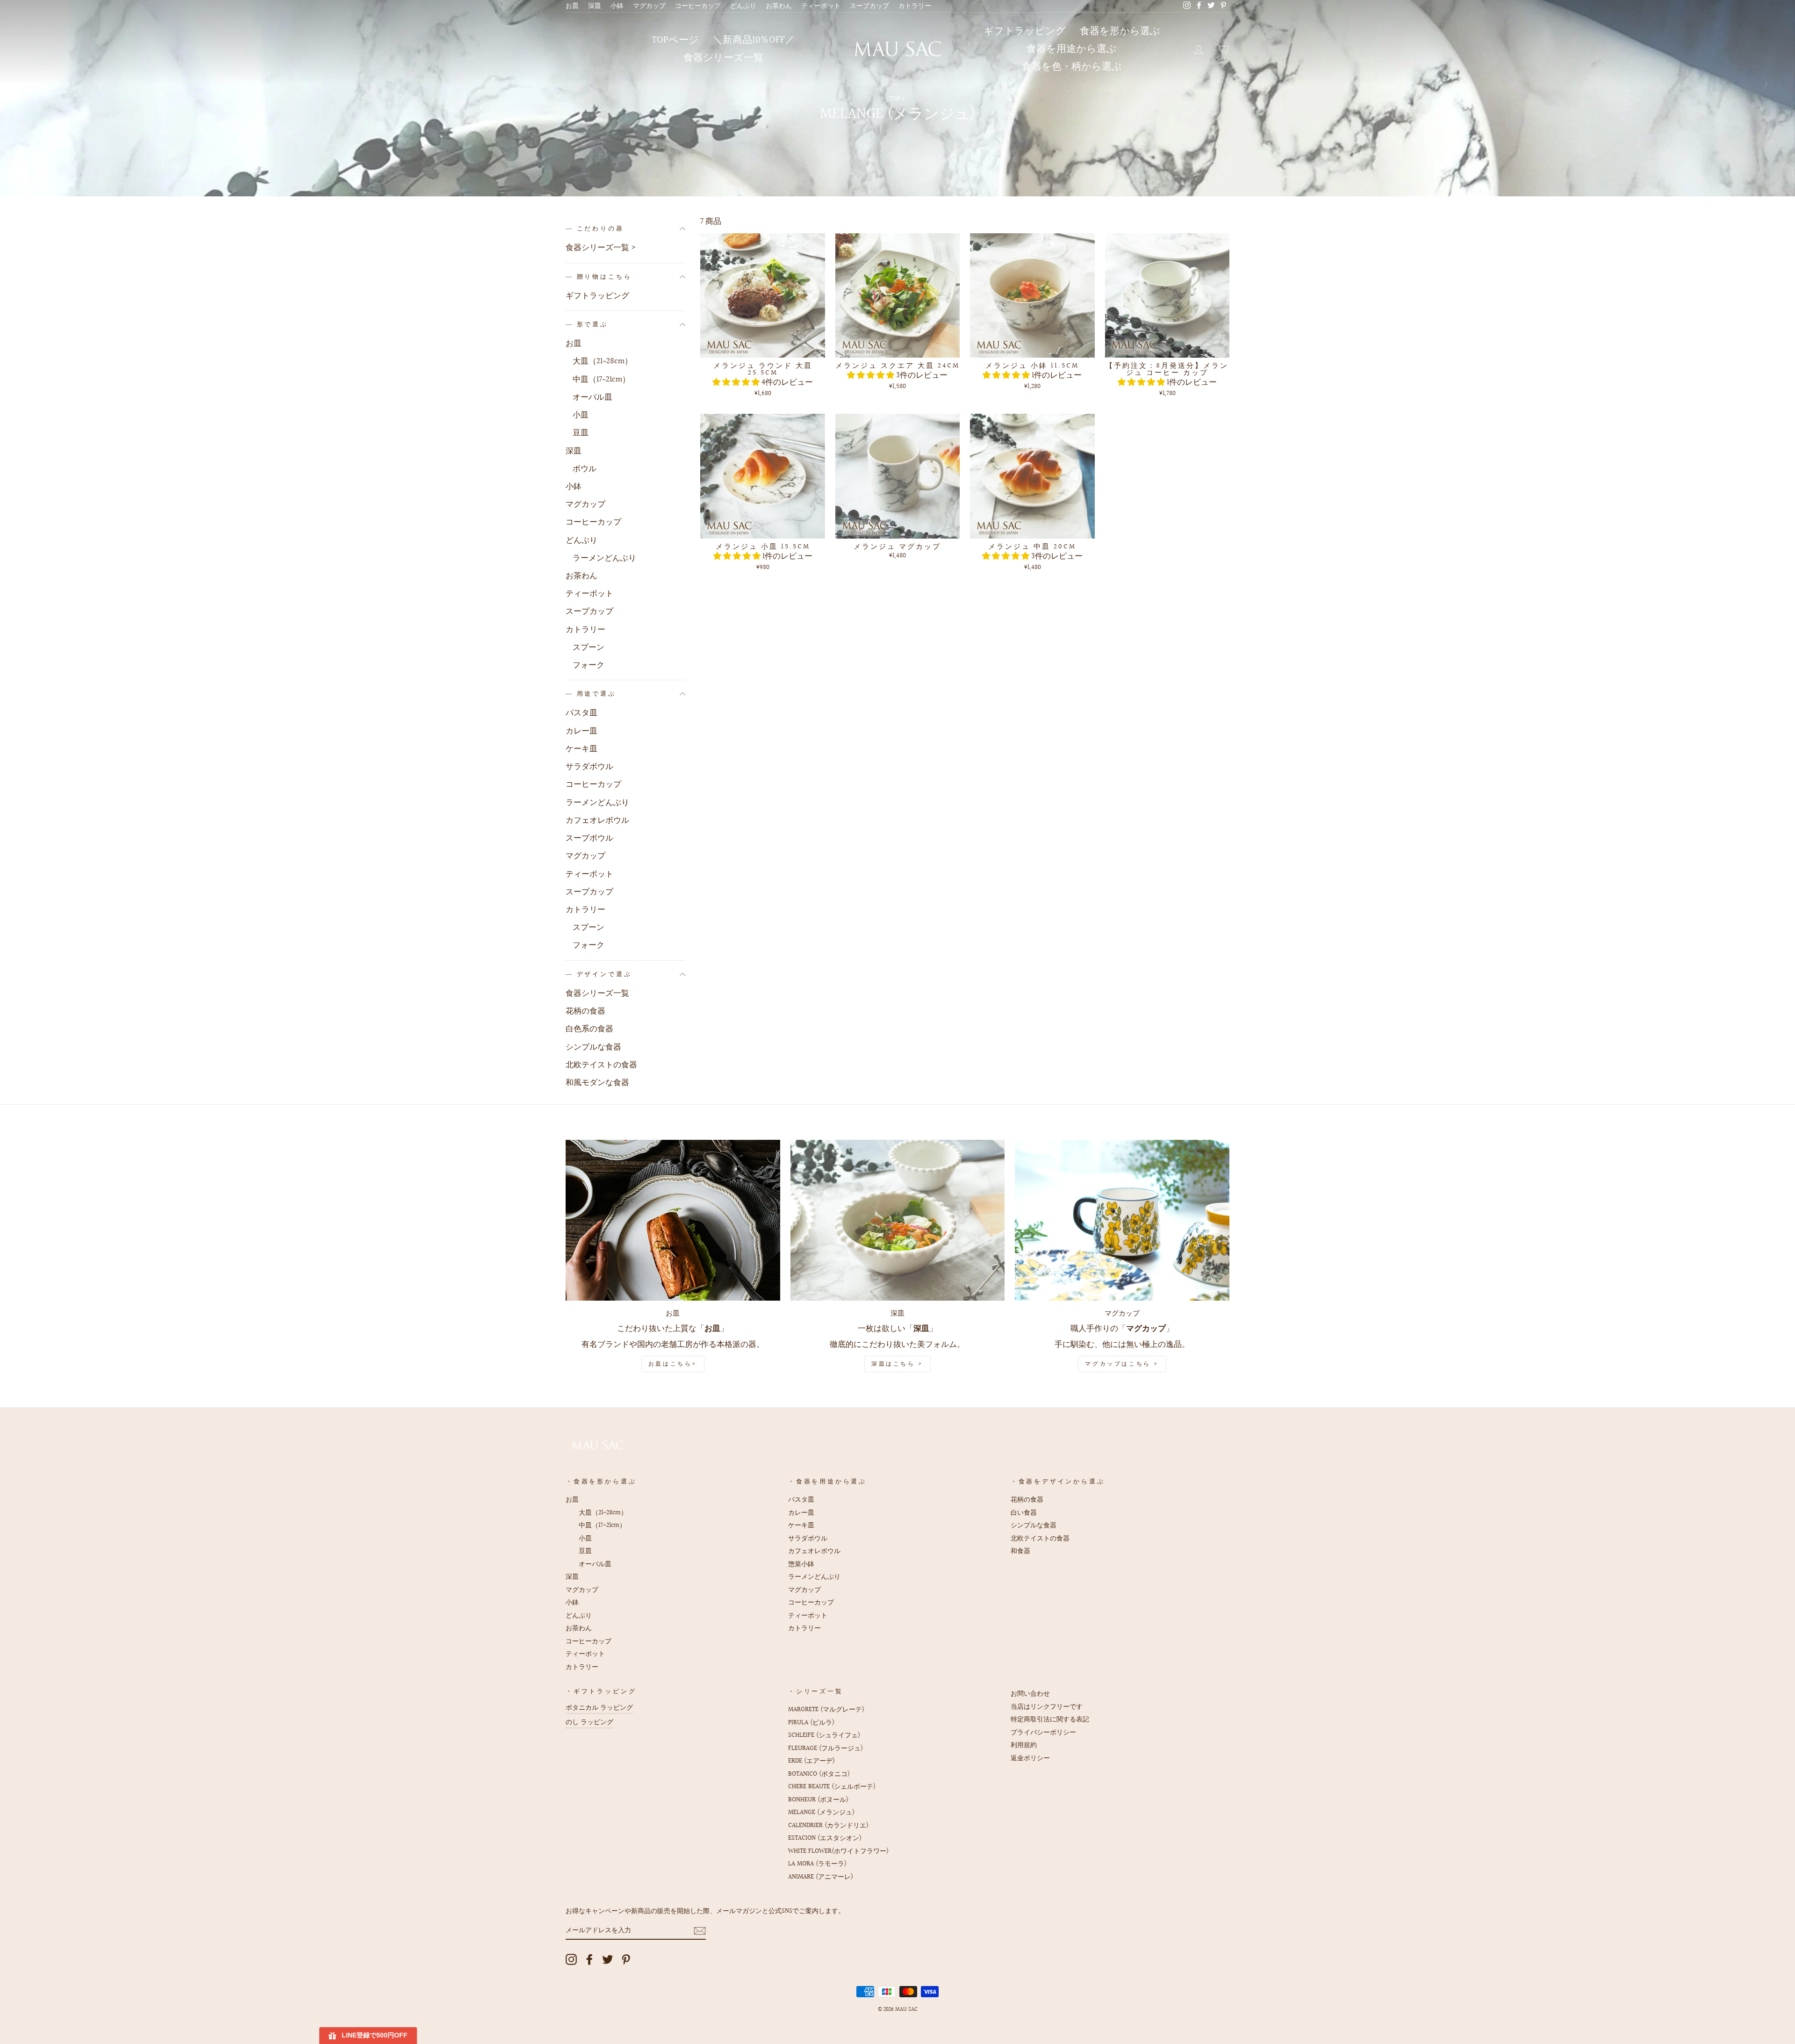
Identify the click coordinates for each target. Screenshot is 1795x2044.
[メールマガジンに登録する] (700, 1931)
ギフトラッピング (1025, 31)
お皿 (572, 6)
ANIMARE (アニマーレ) (821, 1877)
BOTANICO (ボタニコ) (819, 1774)
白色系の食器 (589, 1029)
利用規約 (1024, 1745)
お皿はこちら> (673, 1364)
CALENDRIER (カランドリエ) (828, 1825)
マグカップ (649, 6)
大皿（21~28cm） (603, 361)
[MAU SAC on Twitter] (608, 1959)
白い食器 (1024, 1513)
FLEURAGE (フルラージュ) (826, 1748)
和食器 (1020, 1551)
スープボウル (589, 838)
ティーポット (821, 6)
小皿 (581, 415)
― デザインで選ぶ (599, 974)
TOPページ (675, 40)
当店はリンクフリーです (1047, 1707)
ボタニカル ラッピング (599, 1708)
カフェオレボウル (597, 820)
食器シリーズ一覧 (723, 58)
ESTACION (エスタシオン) (825, 1838)
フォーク (589, 665)
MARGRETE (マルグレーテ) (826, 1709)
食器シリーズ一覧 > (601, 248)
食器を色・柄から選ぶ (1072, 67)
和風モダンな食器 (597, 1083)
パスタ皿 (582, 713)
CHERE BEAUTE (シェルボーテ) (832, 1787)
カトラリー (915, 6)
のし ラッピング (589, 1722)
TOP (895, 99)
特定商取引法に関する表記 (1050, 1719)
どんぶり (743, 6)
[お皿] (673, 1220)
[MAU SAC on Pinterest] (626, 1959)
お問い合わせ (1030, 1694)
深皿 (595, 6)
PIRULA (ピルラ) (811, 1723)
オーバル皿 (592, 397)
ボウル (585, 469)
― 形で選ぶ (587, 324)
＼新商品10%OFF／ (754, 40)
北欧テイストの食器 (601, 1065)
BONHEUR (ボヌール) (818, 1800)
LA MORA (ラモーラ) (817, 1864)
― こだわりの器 (595, 229)
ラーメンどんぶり (604, 558)
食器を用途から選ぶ (1072, 49)
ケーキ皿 (582, 749)
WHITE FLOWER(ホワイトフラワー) (838, 1851)
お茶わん (779, 6)
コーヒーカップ (698, 6)
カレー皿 (582, 731)
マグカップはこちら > (1122, 1364)
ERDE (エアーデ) (811, 1761)
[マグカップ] (1122, 1220)
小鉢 (617, 6)
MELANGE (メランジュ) (821, 1812)
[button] (737, 382)
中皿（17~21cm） (601, 379)
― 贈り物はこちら (599, 277)
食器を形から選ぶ (1120, 31)
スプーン (589, 647)
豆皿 (581, 433)
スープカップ (869, 6)
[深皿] (898, 1220)
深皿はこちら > (897, 1364)
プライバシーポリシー (1043, 1732)
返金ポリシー (1030, 1758)
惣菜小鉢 (801, 1564)
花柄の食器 (585, 1011)
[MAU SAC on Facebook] (589, 1959)
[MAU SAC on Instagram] (571, 1959)
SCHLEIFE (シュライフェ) (824, 1735)
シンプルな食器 (593, 1047)
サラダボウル (589, 766)
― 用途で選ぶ (591, 694)
